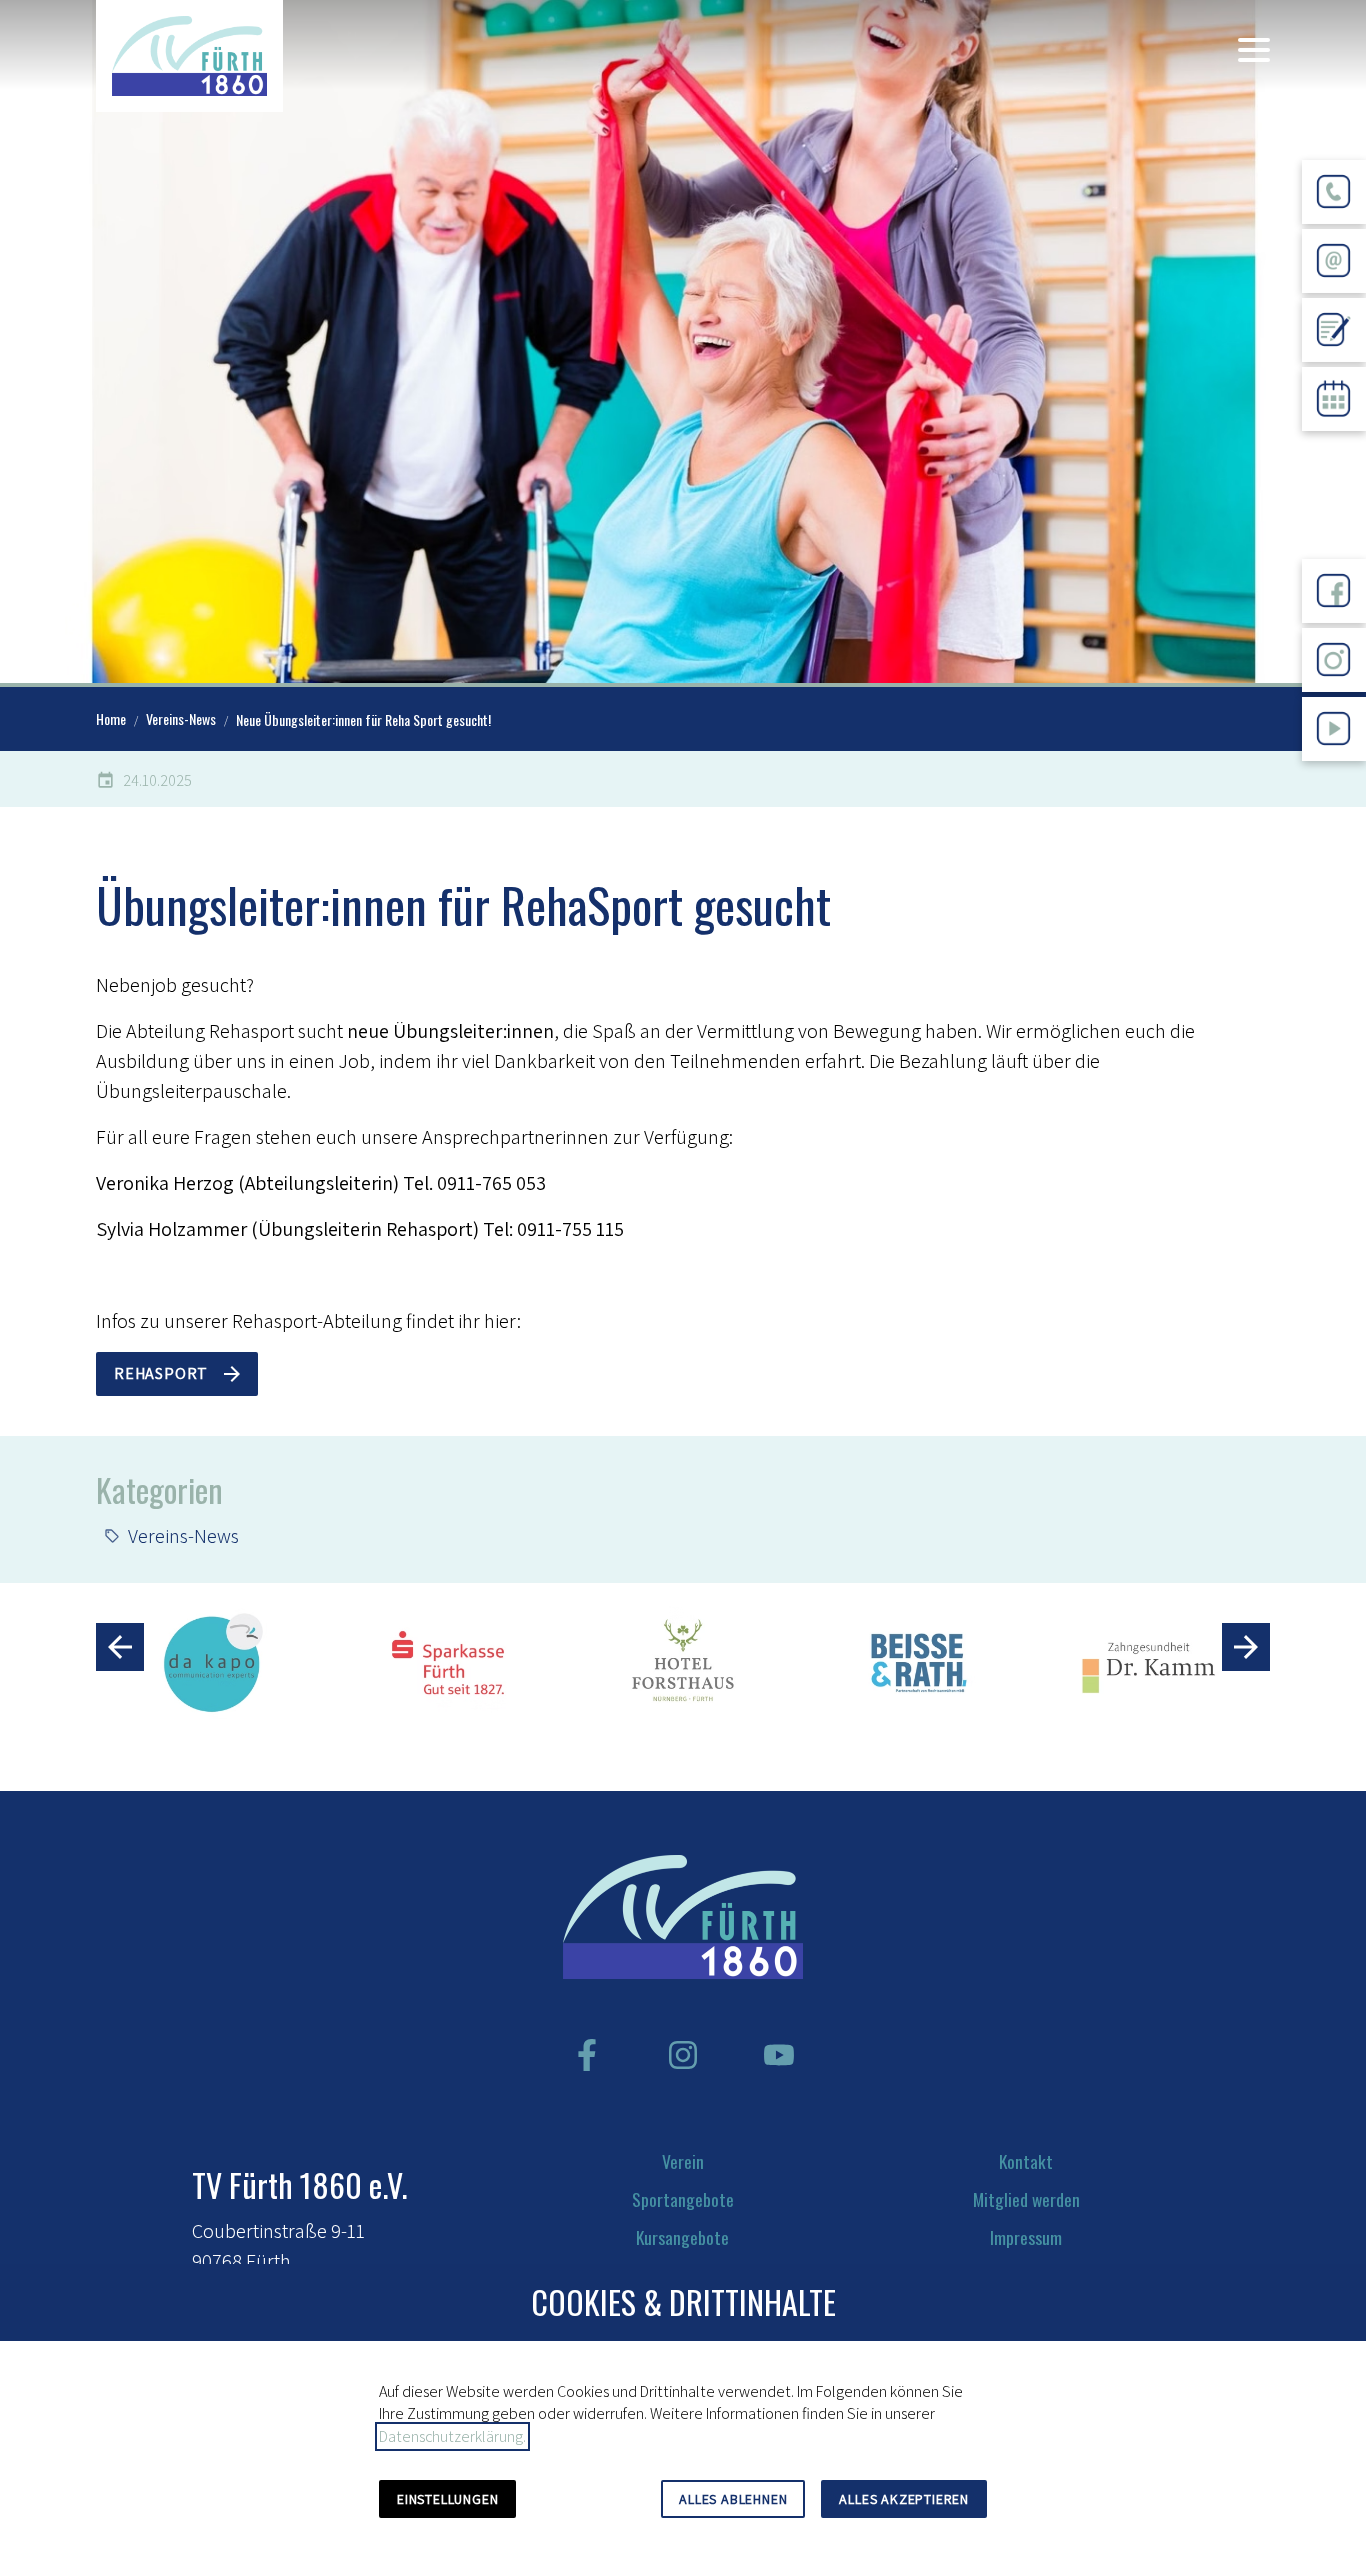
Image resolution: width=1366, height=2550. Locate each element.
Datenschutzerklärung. (452, 2436)
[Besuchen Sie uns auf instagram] (683, 2055)
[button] (1254, 50)
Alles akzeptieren (904, 2499)
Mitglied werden (1026, 2199)
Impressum (1026, 2237)
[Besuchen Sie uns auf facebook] (587, 2055)
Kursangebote (682, 2237)
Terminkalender (1334, 446)
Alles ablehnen (733, 2499)
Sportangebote (683, 2199)
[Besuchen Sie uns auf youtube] (779, 2055)
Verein (683, 2161)
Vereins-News (183, 1536)
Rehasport (161, 1373)
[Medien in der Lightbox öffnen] (683, 341)
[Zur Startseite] (189, 56)
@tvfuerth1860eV (1334, 776)
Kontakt (1026, 2161)
